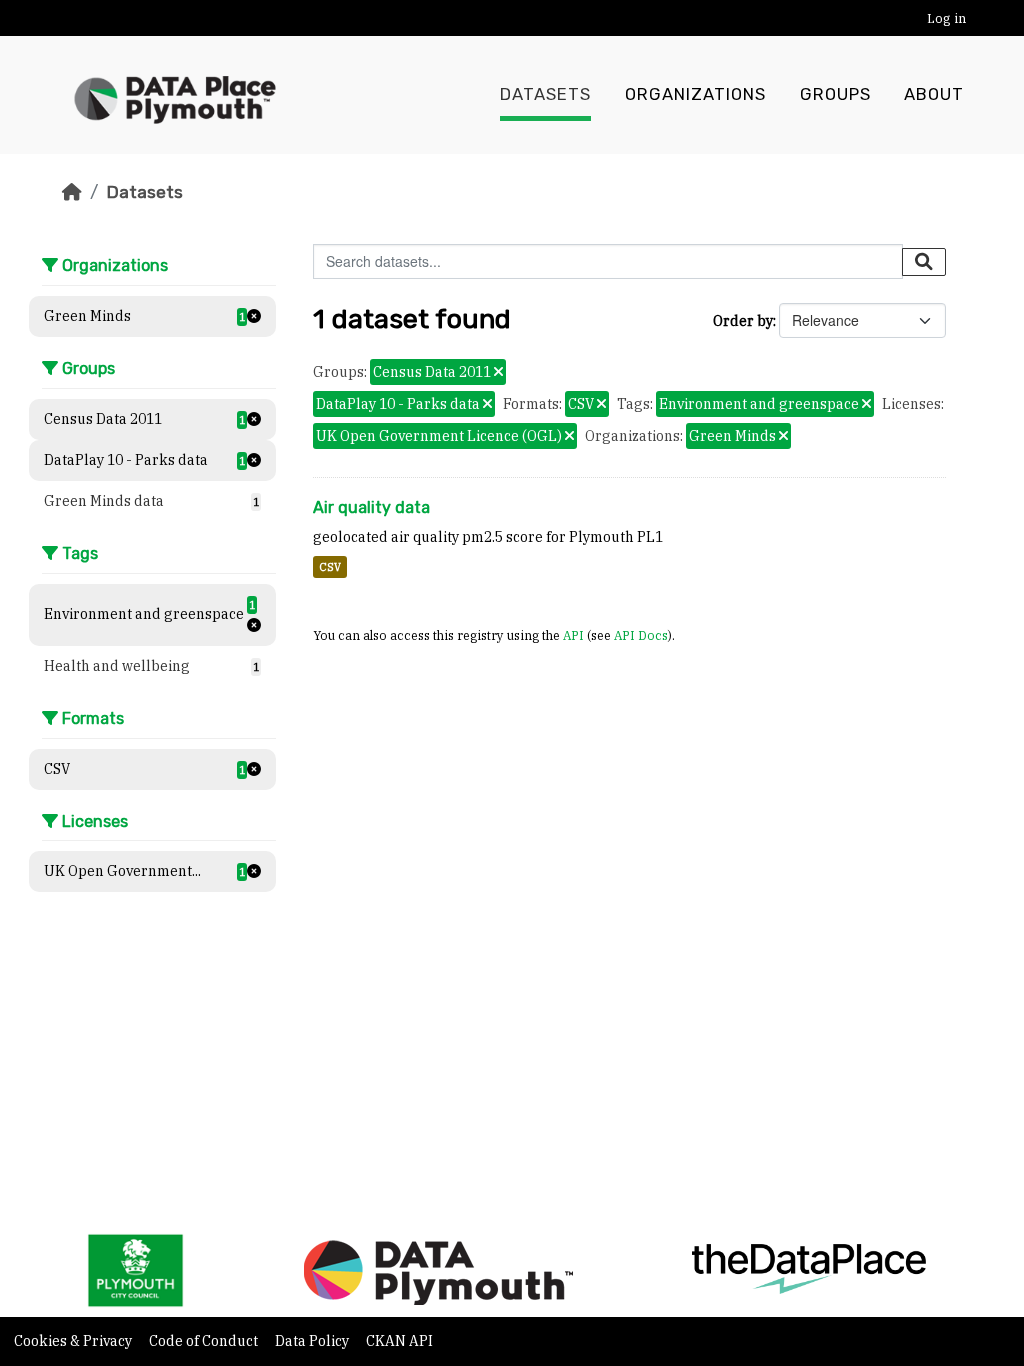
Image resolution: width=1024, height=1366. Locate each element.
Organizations (695, 94)
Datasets (545, 94)
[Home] (72, 192)
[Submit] (924, 262)
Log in (946, 18)
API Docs (641, 635)
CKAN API (399, 1341)
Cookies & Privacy (74, 1341)
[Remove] (498, 373)
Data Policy (313, 1341)
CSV (330, 567)
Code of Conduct (205, 1341)
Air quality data (371, 507)
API (573, 635)
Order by (743, 321)
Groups (835, 94)
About (934, 94)
